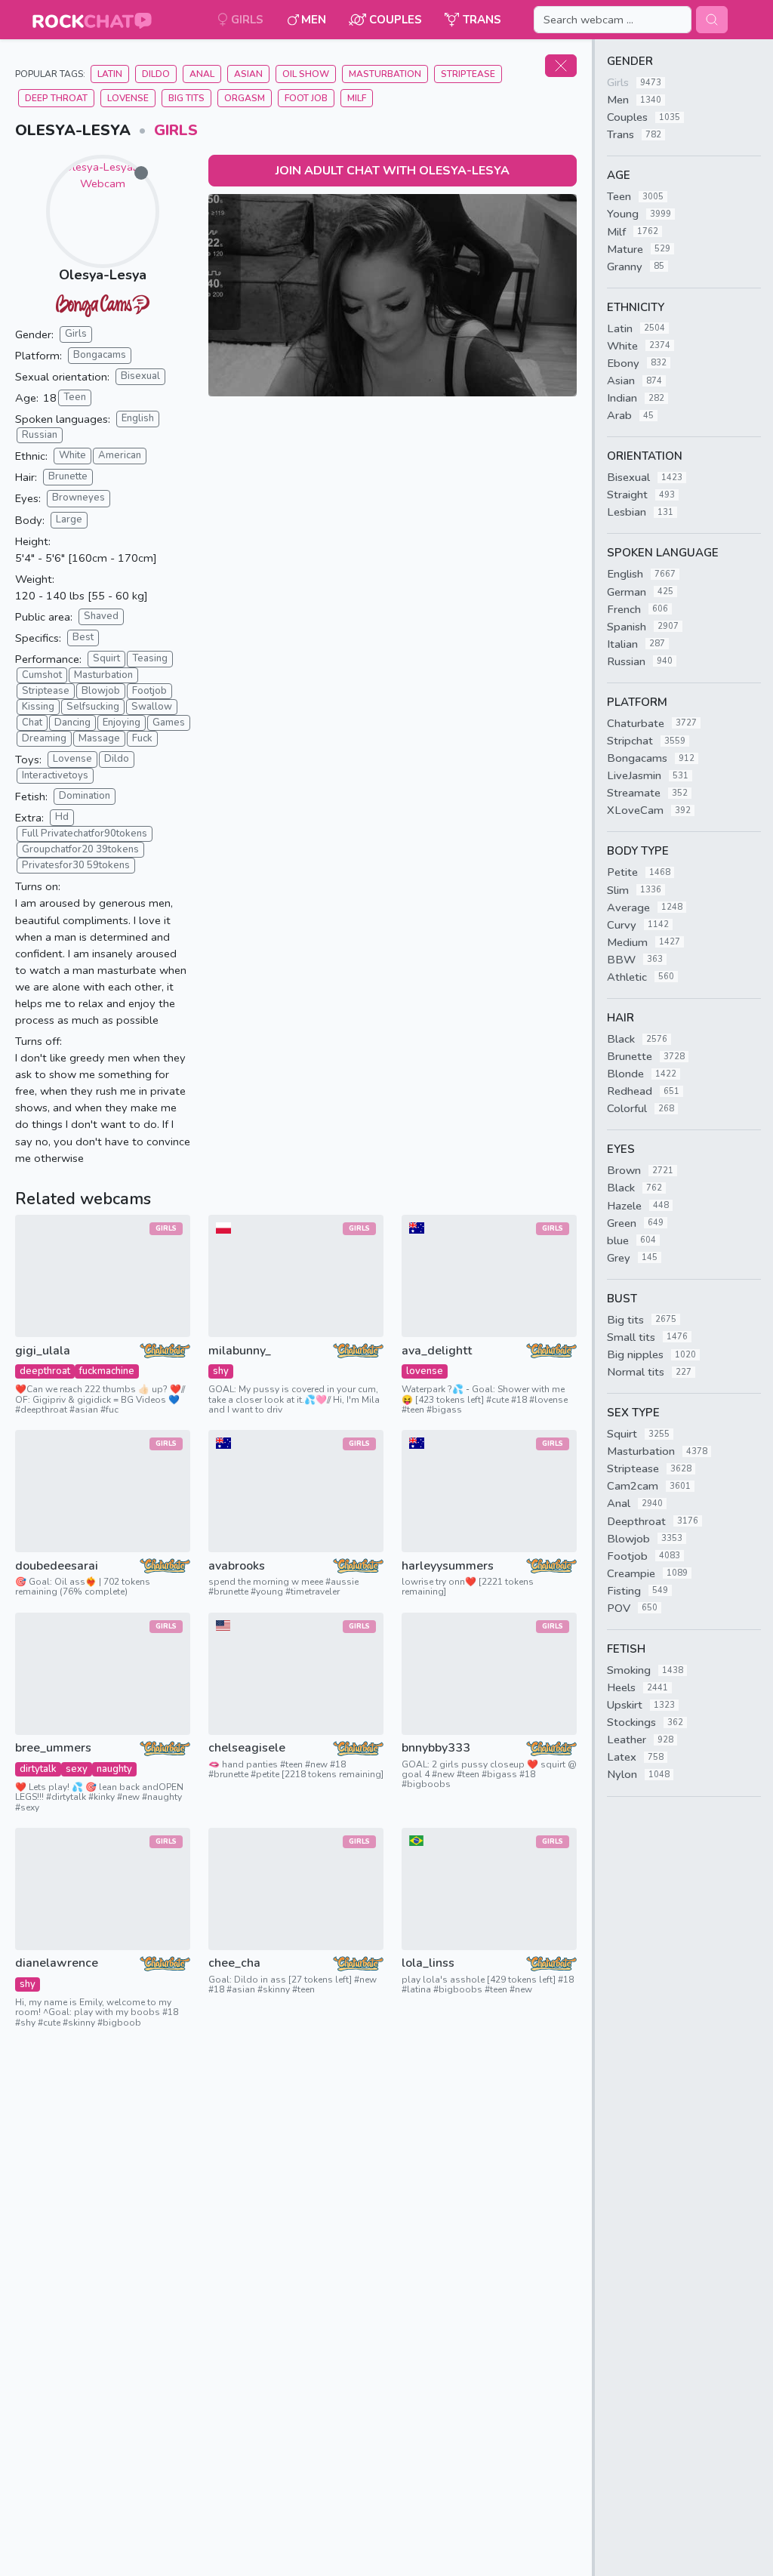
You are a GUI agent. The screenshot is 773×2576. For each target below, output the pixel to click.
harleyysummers (448, 1566)
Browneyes (79, 498)
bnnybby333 (436, 1748)
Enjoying (122, 723)
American (120, 455)
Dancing (72, 723)
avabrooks (237, 1566)
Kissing (38, 707)
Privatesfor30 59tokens (76, 865)
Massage (99, 738)
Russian (40, 435)
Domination (85, 796)
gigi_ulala (43, 1351)
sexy (77, 1769)
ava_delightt (437, 1351)
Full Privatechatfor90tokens (85, 834)
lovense (425, 1371)
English (138, 418)
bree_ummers (53, 1748)
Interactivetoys (55, 775)
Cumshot (42, 675)
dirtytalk (38, 1769)
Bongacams (100, 355)
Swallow (152, 707)
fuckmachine (107, 1371)
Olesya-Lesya (103, 275)
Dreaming (44, 738)
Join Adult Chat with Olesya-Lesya (393, 171)
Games (169, 723)
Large (69, 519)
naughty (114, 1769)
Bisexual (140, 376)
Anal (202, 74)
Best (83, 637)
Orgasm (245, 98)
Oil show (306, 74)
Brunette (68, 476)
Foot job (306, 98)
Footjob (149, 691)
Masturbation (385, 74)
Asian (248, 74)
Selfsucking (93, 707)
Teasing (150, 658)
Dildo (156, 74)
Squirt (106, 658)
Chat (32, 723)
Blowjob (101, 691)
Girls (176, 130)
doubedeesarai (57, 1566)
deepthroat (45, 1371)
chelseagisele (247, 1748)
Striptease (468, 74)
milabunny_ (240, 1351)
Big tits (186, 98)
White (72, 455)
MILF (357, 98)
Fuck (142, 738)
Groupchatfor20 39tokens (80, 849)
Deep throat (56, 98)
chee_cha (234, 1963)
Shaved (101, 616)
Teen (75, 397)
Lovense (128, 98)
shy (221, 1371)
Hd (62, 817)
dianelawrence (57, 1963)
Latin (110, 74)
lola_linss (428, 1963)
